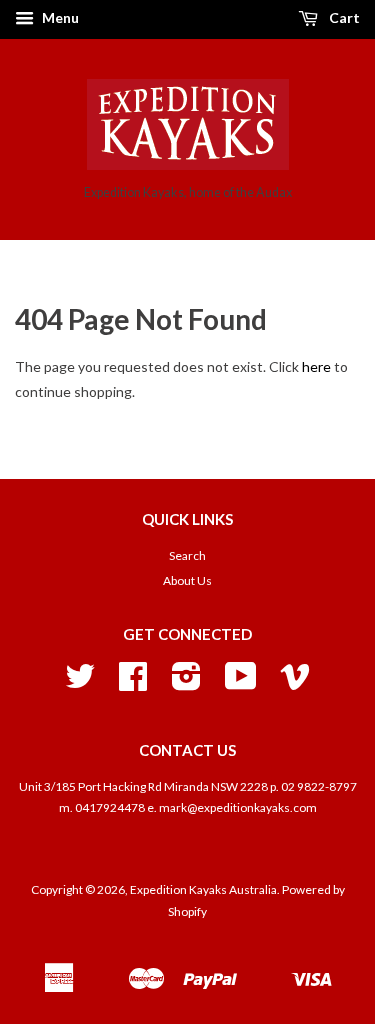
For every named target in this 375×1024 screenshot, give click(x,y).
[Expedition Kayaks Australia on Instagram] (186, 683)
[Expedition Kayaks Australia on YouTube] (241, 683)
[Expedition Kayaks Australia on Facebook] (133, 683)
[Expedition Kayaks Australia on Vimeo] (295, 683)
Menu (59, 17)
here (316, 366)
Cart (343, 17)
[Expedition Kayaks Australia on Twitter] (80, 683)
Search (187, 555)
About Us (187, 580)
